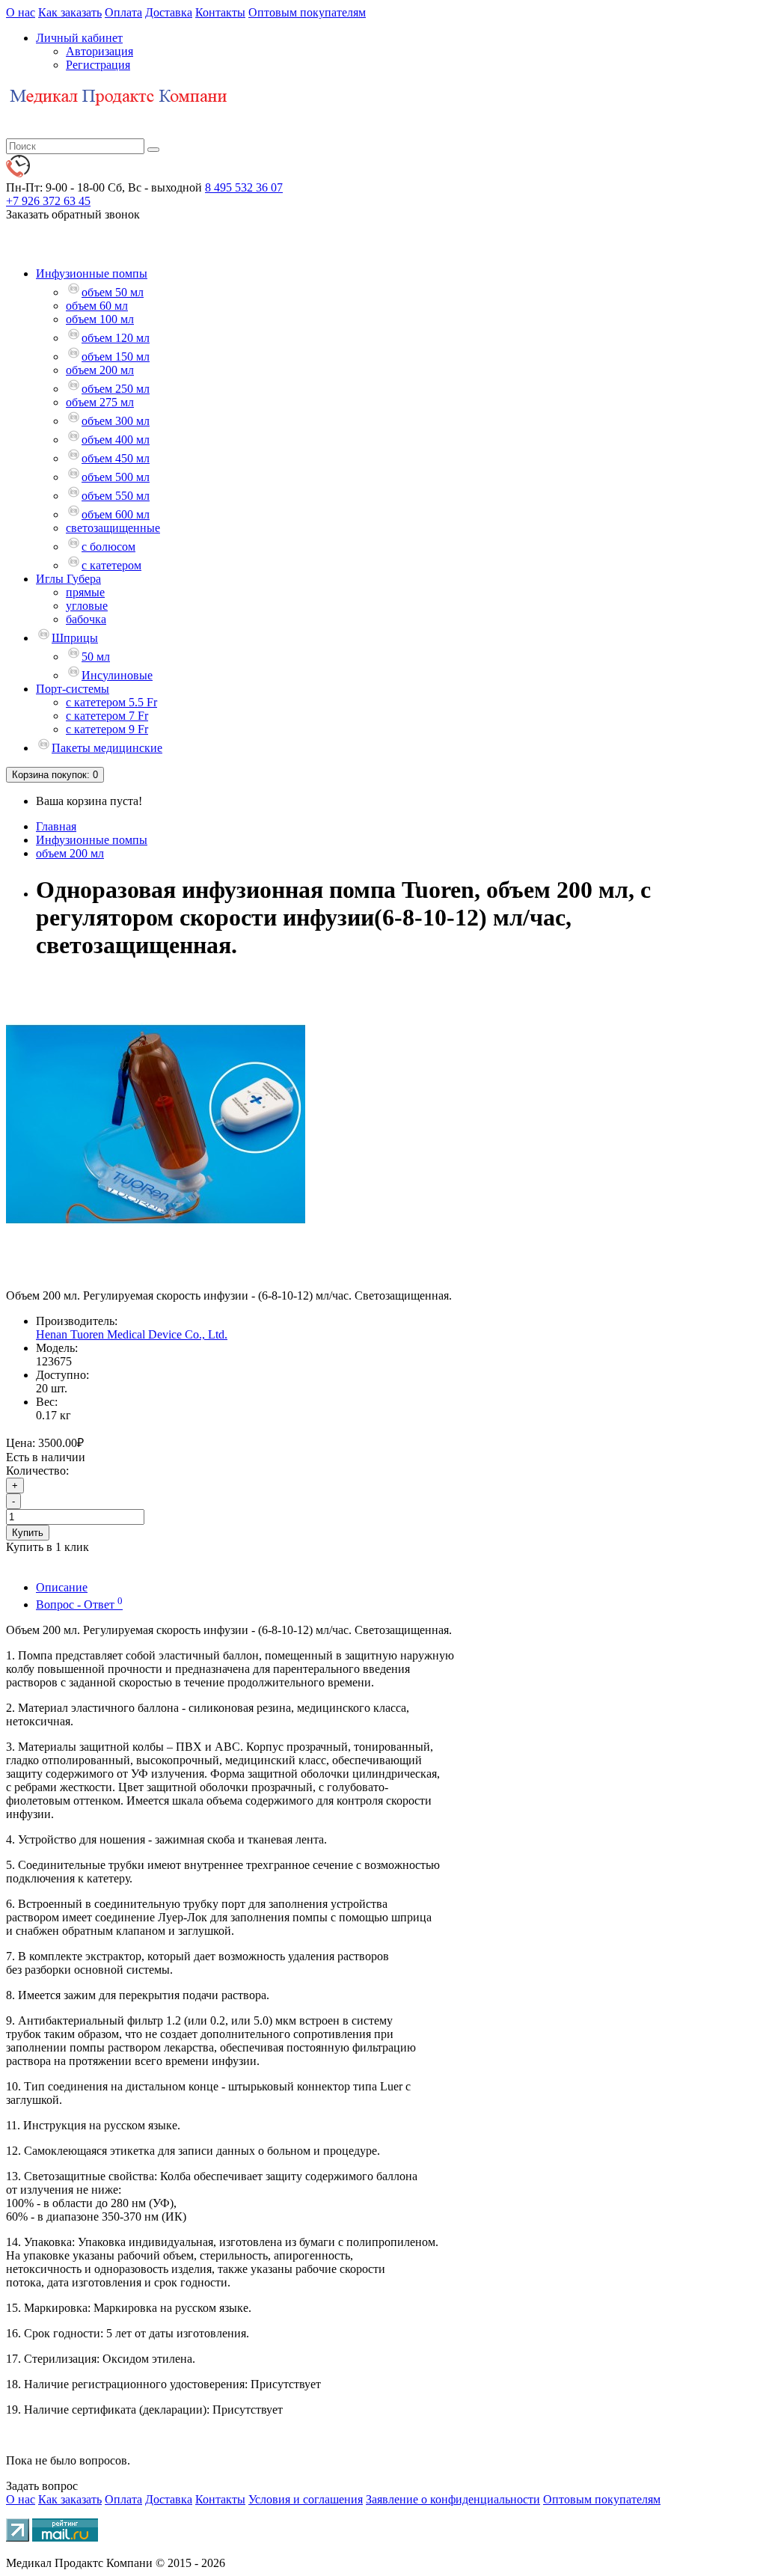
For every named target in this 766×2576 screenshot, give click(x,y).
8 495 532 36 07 (244, 187)
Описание (62, 1587)
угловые (87, 606)
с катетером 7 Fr (107, 716)
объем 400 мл (116, 440)
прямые (85, 592)
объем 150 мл (116, 357)
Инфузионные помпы (92, 273)
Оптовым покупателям (307, 12)
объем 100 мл (100, 319)
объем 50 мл (113, 292)
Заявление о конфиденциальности (453, 2499)
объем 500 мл (116, 477)
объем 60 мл (97, 306)
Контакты (220, 12)
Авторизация (99, 51)
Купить (28, 1533)
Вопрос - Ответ (79, 1604)
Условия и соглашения (306, 2499)
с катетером (111, 565)
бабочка (86, 619)
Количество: (37, 1471)
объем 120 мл (116, 338)
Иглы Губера (68, 579)
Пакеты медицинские (107, 748)
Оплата (123, 12)
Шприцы (75, 638)
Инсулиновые (117, 675)
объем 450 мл (116, 458)
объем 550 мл (116, 496)
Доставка (169, 12)
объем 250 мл (116, 389)
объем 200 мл (100, 370)
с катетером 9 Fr (107, 729)
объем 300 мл (116, 421)
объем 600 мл (116, 514)
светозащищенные (113, 528)
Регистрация (98, 65)
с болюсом (108, 547)
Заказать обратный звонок (73, 214)
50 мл (96, 657)
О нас (21, 12)
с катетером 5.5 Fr (111, 702)
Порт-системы (73, 689)
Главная (56, 826)
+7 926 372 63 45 (48, 201)
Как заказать (70, 12)
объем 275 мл (100, 402)
